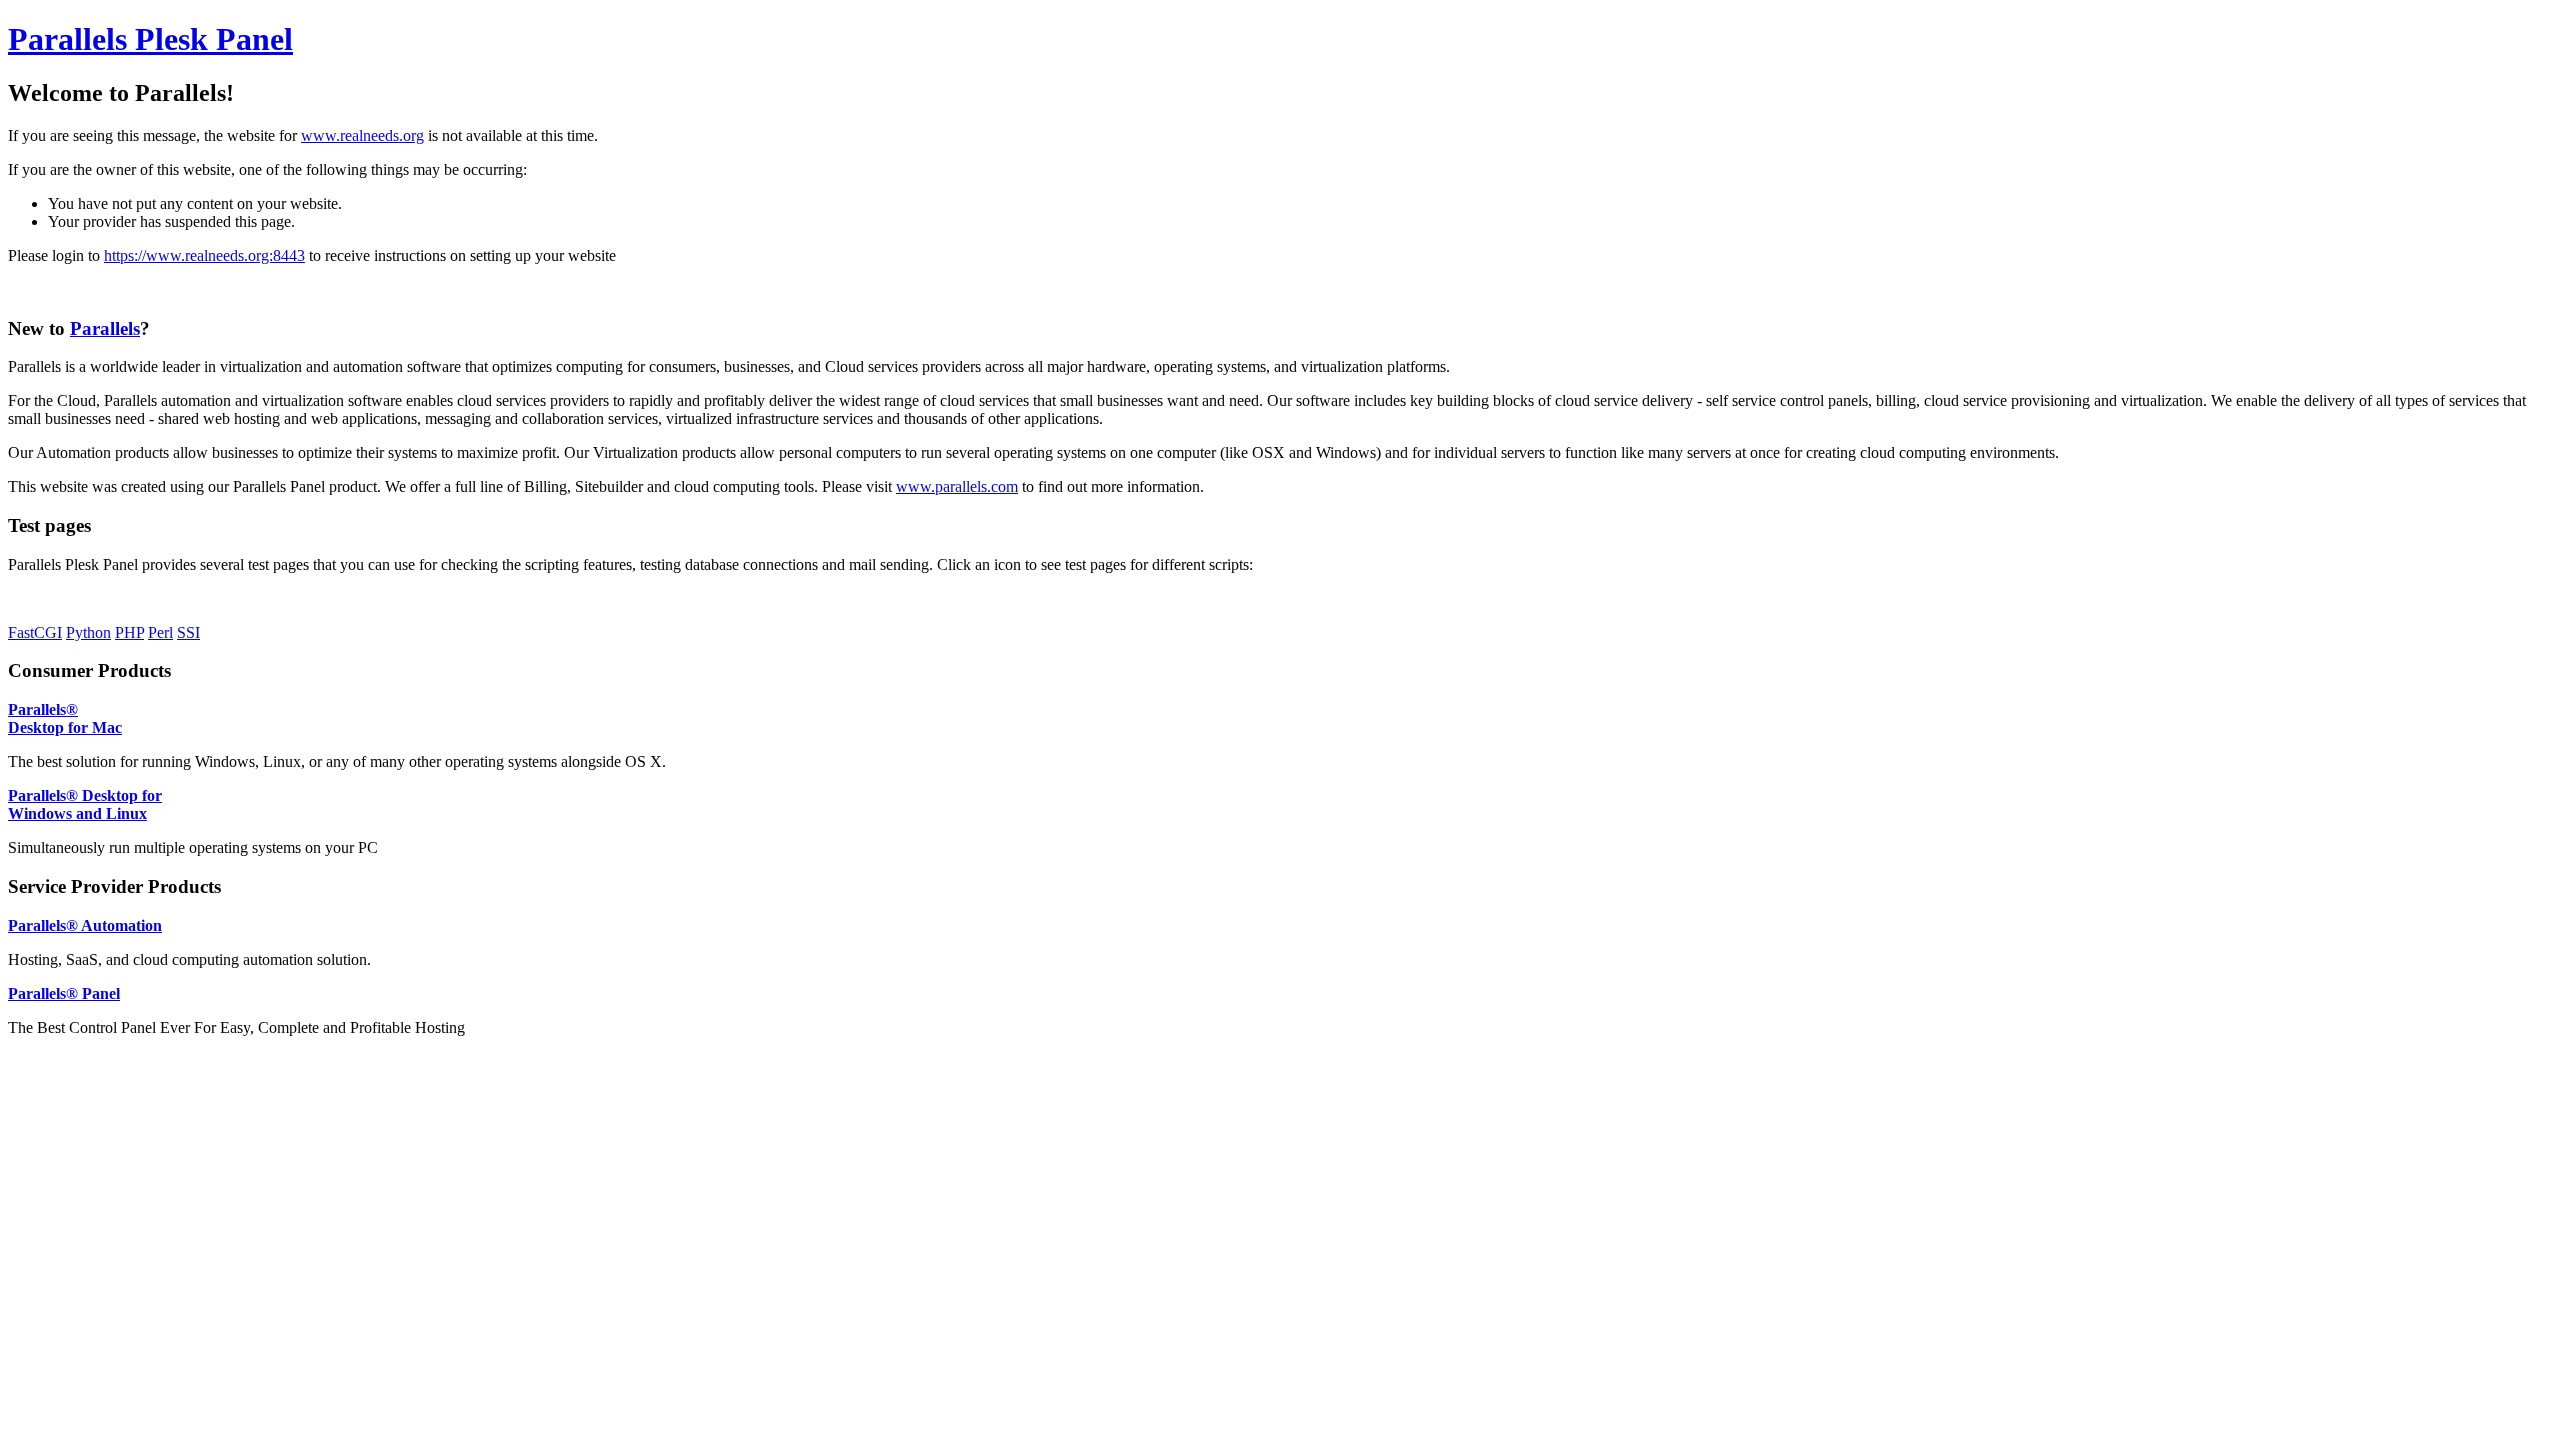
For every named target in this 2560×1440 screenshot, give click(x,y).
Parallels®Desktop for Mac (65, 718)
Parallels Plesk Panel (150, 39)
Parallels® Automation (85, 925)
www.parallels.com (957, 486)
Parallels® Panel (64, 993)
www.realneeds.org (362, 135)
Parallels (105, 328)
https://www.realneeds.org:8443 (204, 255)
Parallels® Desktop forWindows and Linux (85, 804)
